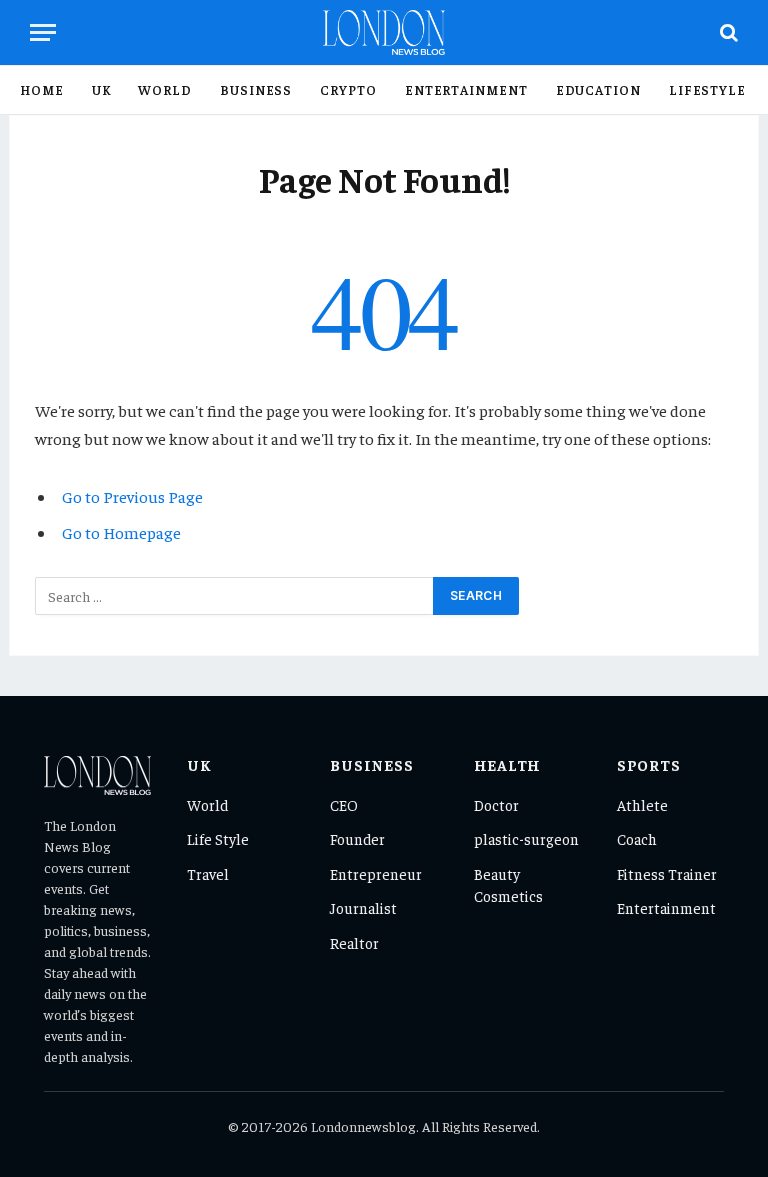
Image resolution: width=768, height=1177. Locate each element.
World (165, 89)
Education (598, 89)
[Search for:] (235, 596)
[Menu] (43, 32)
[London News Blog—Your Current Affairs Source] (384, 32)
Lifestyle (707, 89)
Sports (649, 764)
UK (101, 89)
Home (42, 89)
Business (256, 89)
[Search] (727, 32)
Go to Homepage (121, 532)
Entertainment (466, 89)
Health (508, 764)
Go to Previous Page (132, 496)
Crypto (348, 89)
